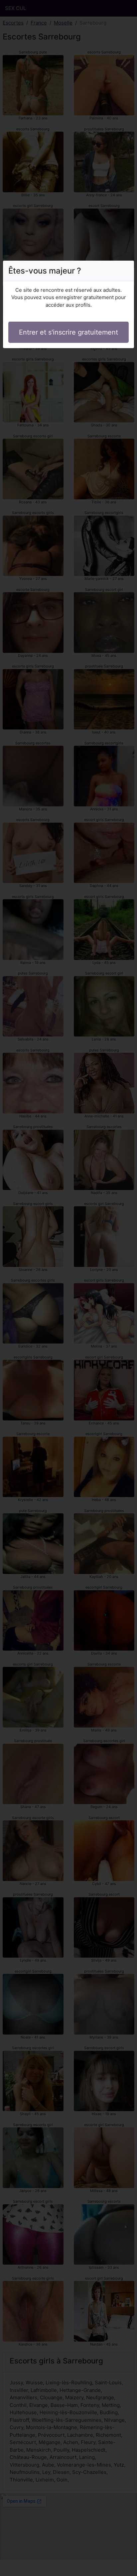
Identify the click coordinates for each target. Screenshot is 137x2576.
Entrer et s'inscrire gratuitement (68, 332)
